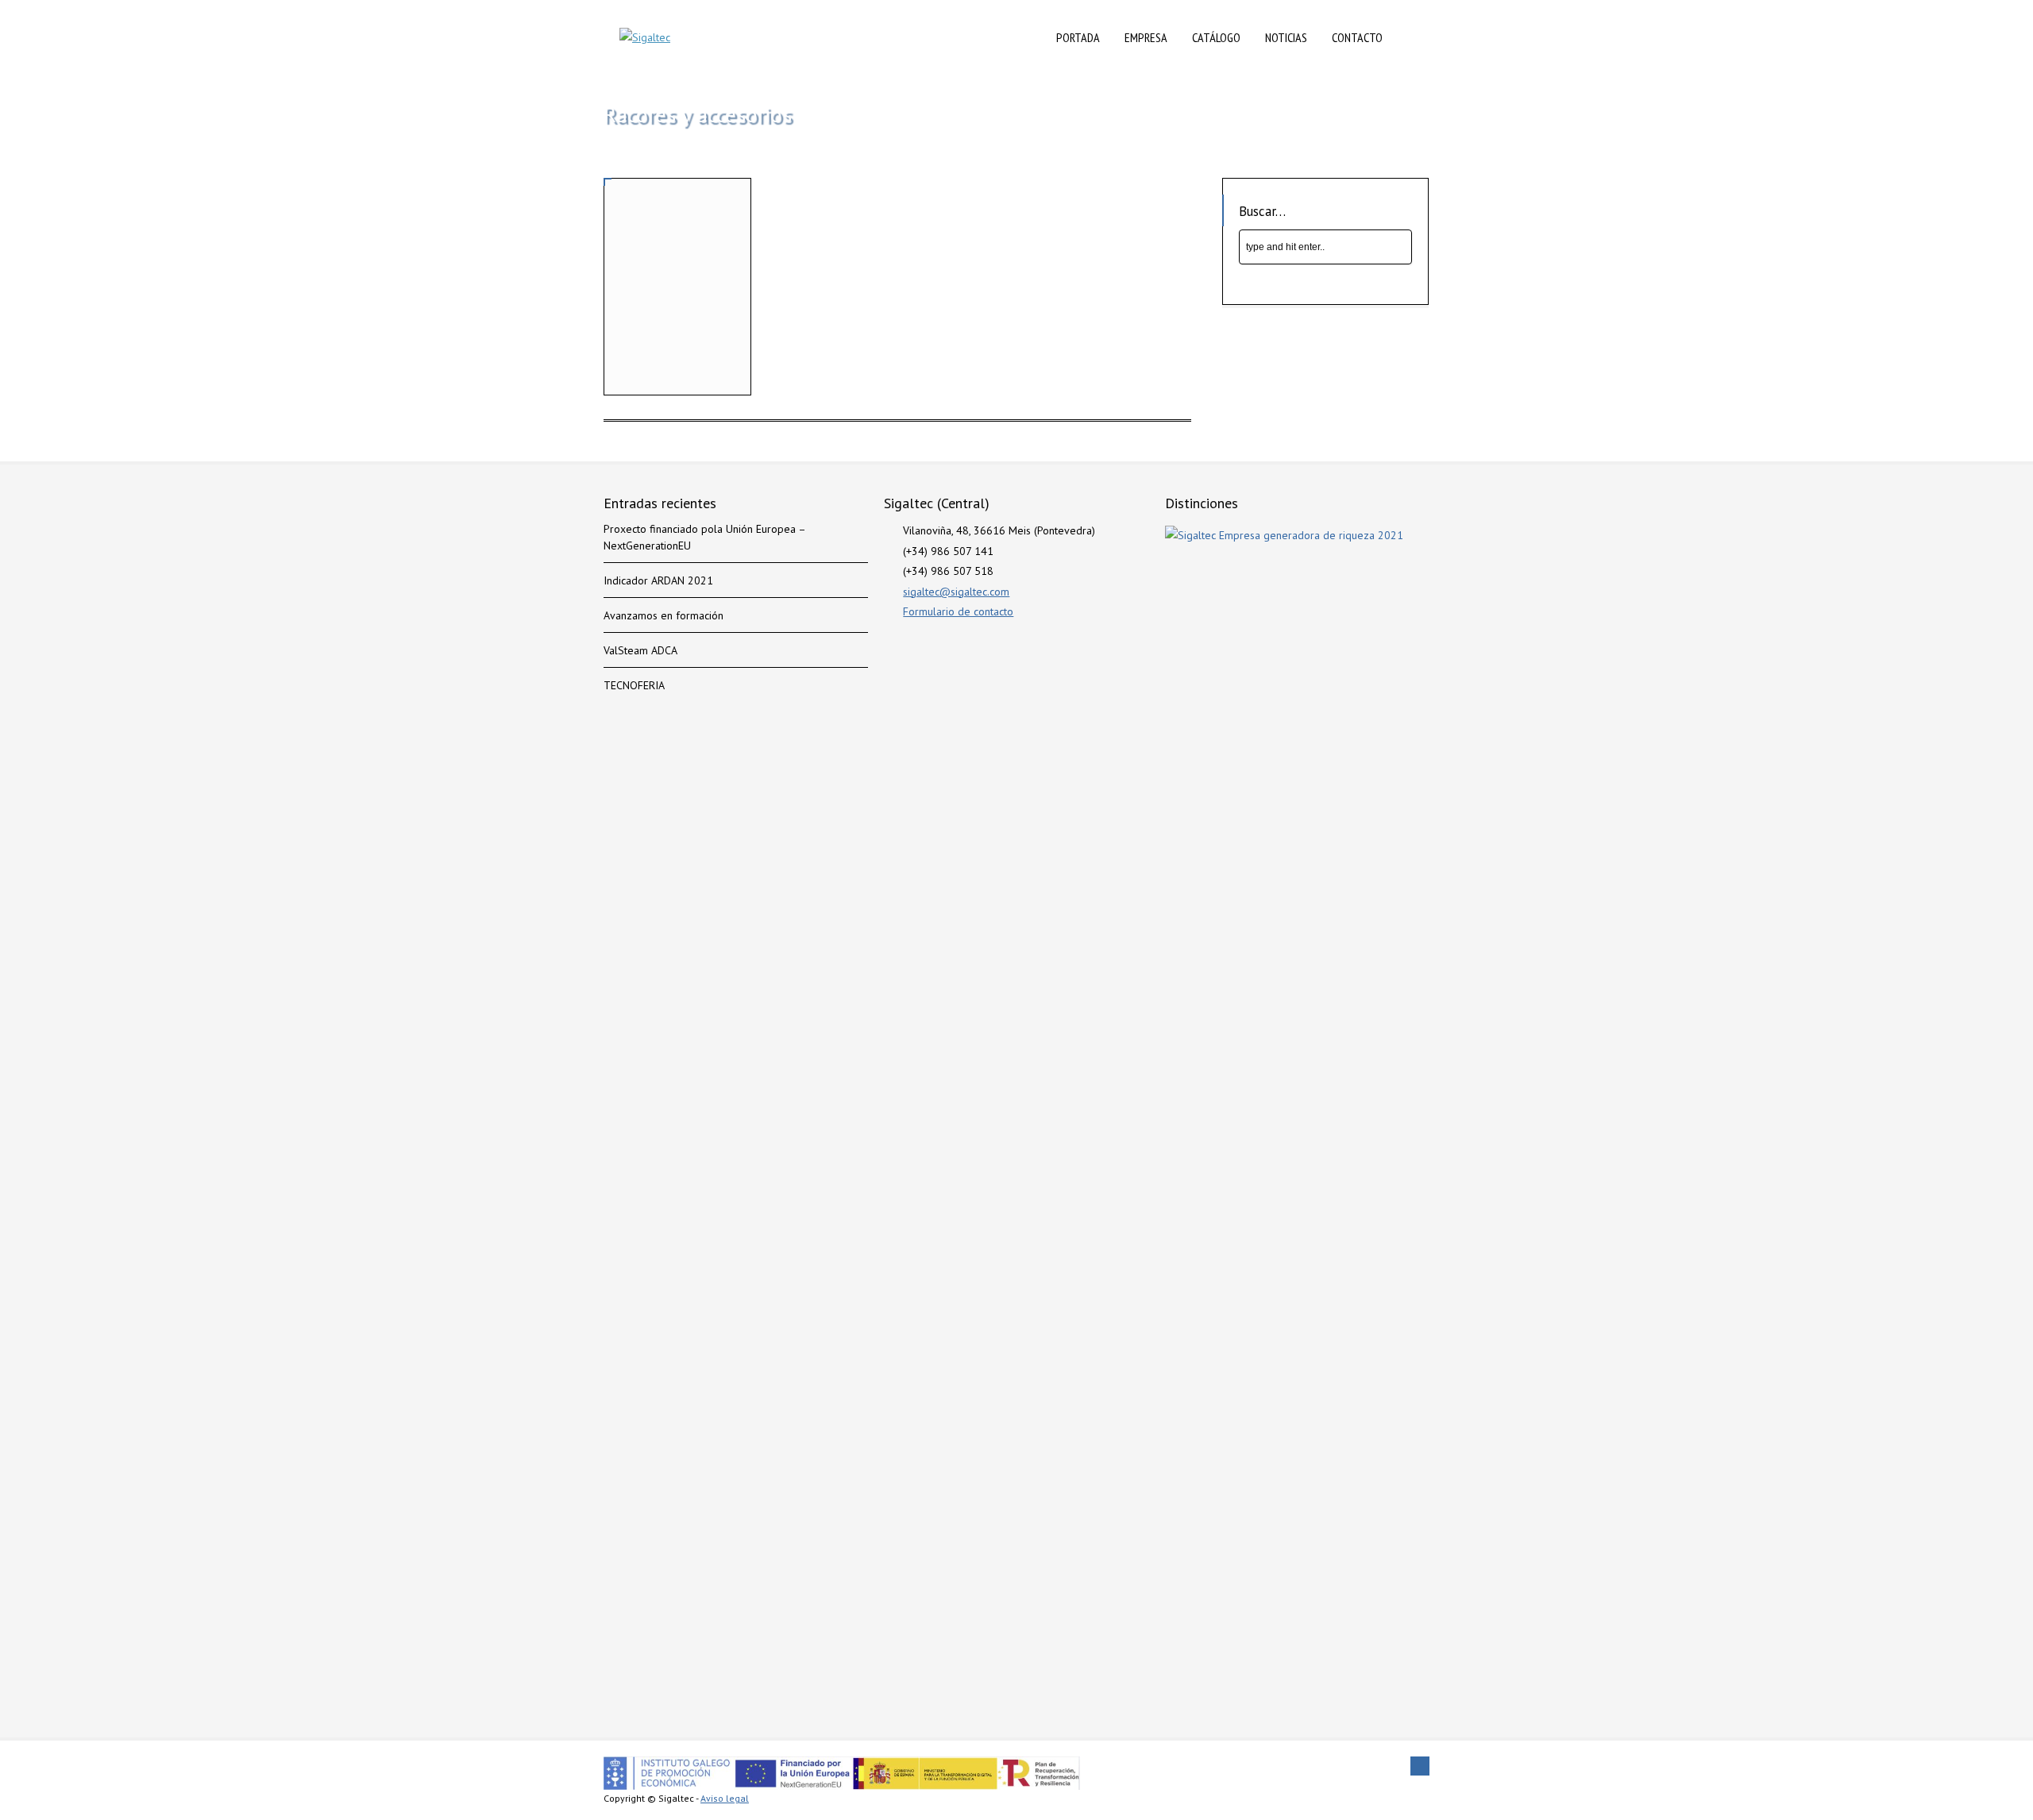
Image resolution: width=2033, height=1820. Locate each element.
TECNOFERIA (634, 685)
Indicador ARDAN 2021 (658, 580)
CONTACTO (1357, 37)
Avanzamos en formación (664, 615)
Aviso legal (725, 1798)
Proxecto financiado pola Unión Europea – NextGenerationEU (704, 537)
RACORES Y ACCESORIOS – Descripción (652, 355)
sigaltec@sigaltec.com (956, 592)
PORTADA (1078, 37)
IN (1412, 37)
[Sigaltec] (645, 38)
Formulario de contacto (958, 611)
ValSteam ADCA (640, 650)
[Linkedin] (1420, 1766)
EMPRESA (1146, 37)
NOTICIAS (1286, 37)
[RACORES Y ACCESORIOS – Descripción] (677, 252)
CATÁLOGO (1216, 37)
